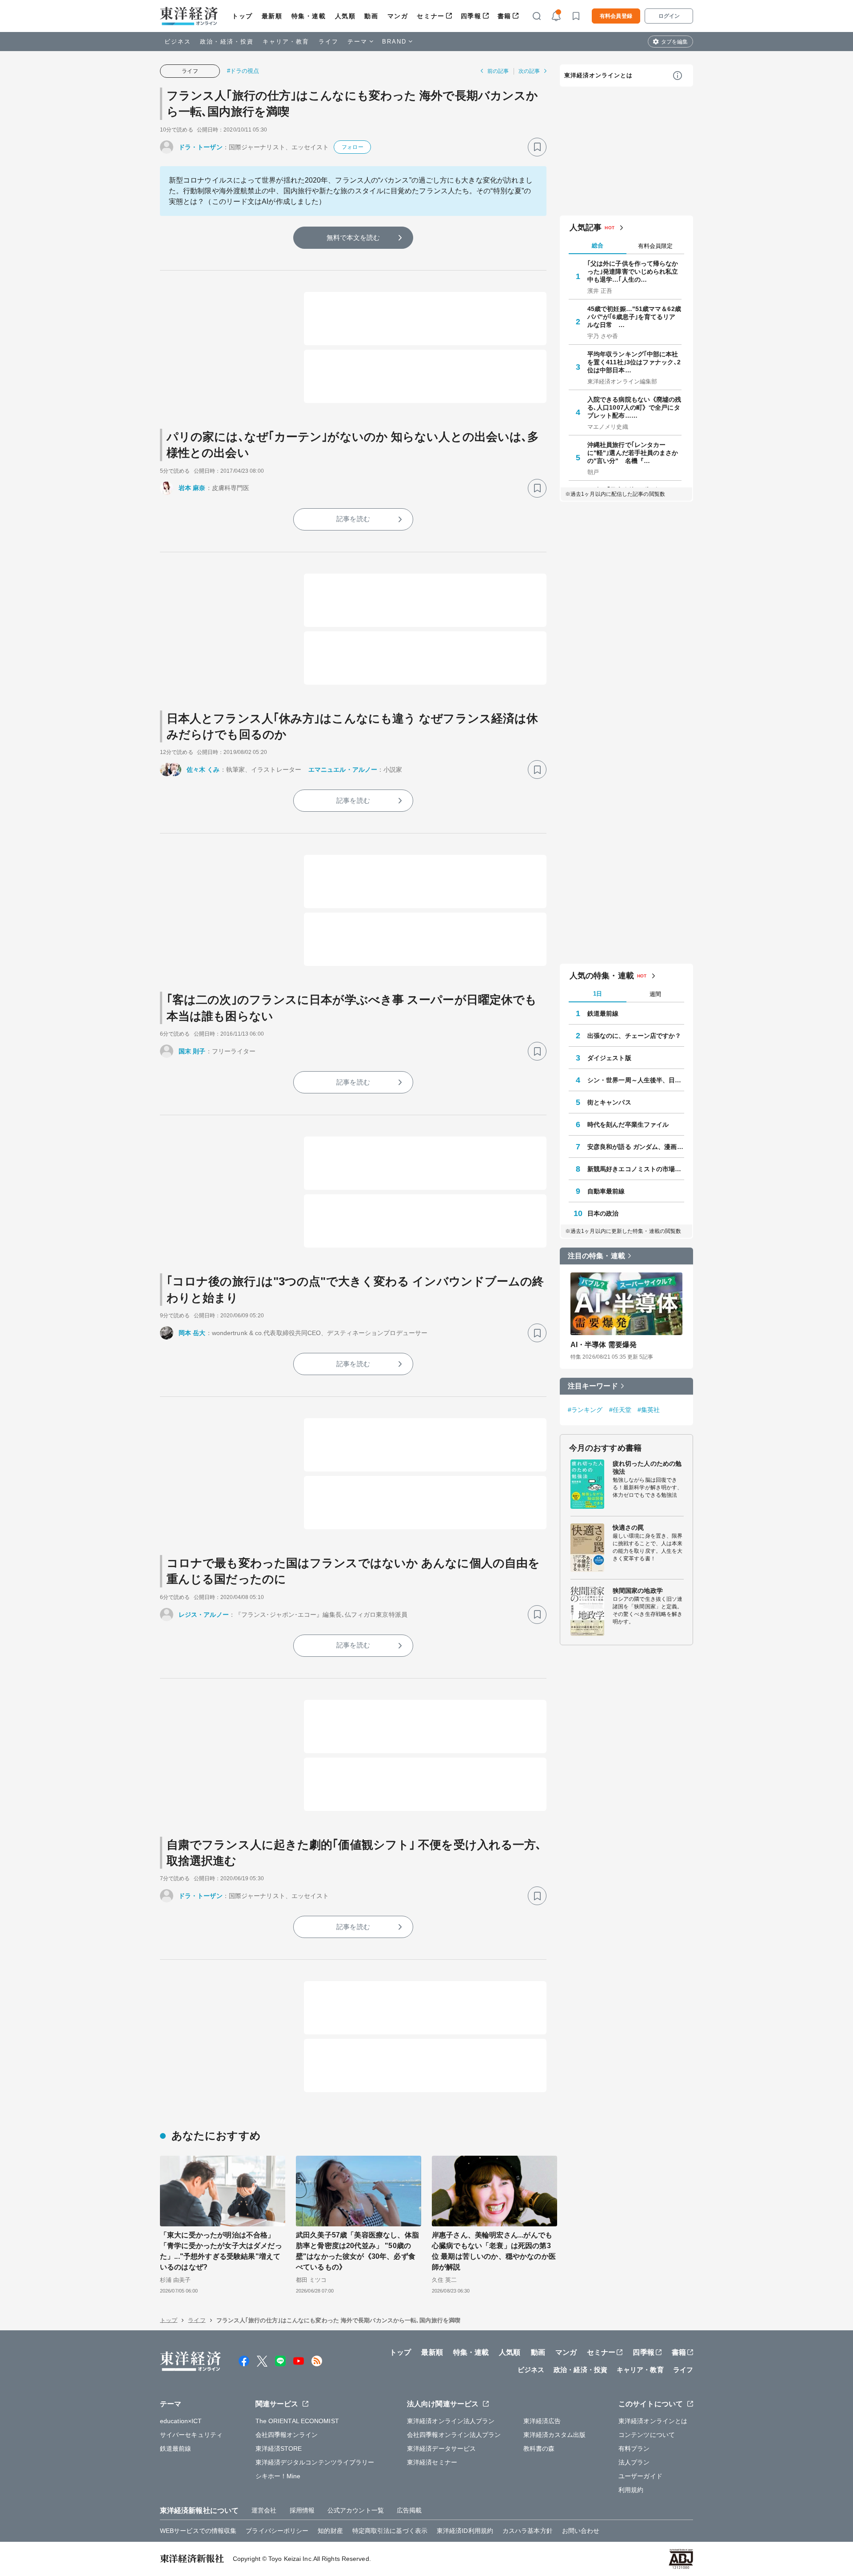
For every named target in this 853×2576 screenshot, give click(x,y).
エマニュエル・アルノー (343, 770)
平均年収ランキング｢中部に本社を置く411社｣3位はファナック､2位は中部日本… (634, 362)
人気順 (345, 16)
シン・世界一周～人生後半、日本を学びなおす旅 (636, 1080)
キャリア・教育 (286, 42)
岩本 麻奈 (192, 488)
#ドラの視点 (243, 71)
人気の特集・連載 (602, 976)
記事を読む (353, 519)
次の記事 (529, 71)
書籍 (504, 16)
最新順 (272, 16)
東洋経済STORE (279, 2448)
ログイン (669, 16)
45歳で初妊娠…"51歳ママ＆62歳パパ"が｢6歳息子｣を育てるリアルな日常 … (634, 317)
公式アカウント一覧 (356, 2510)
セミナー (430, 16)
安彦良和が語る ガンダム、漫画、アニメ (636, 1147)
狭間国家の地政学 (638, 1591)
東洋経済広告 (542, 2421)
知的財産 (330, 2531)
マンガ (398, 16)
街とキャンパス (609, 1102)
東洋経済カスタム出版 (555, 2435)
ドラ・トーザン (201, 147)
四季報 (471, 16)
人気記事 (586, 227)
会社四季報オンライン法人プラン (454, 2435)
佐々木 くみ (203, 770)
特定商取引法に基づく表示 (390, 2531)
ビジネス (178, 42)
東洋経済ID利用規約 (465, 2531)
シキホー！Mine (278, 2476)
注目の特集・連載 (596, 1256)
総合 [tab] (598, 245)
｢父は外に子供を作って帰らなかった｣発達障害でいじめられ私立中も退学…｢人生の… (633, 271)
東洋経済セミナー (432, 2462)
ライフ (329, 42)
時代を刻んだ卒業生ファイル (628, 1125)
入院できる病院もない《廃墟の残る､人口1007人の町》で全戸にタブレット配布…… (634, 407)
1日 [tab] (598, 994)
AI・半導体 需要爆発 (604, 1345)
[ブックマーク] (537, 147)
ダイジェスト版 (609, 1058)
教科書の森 (539, 2448)
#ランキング (585, 1410)
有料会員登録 (616, 16)
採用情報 (302, 2510)
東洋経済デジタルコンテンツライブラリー (315, 2462)
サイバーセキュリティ (191, 2435)
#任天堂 (620, 1410)
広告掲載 (409, 2510)
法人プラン (634, 2462)
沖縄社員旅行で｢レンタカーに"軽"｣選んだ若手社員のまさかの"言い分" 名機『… (633, 453)
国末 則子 (192, 1051)
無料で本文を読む (353, 237)
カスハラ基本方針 (528, 2531)
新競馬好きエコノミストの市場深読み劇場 (636, 1169)
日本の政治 (603, 1213)
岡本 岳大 (192, 1333)
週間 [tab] (655, 994)
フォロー (352, 147)
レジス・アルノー (204, 1615)
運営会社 (264, 2510)
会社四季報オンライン (287, 2435)
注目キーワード (593, 1386)
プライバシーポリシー (277, 2531)
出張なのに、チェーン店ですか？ (634, 1036)
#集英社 (649, 1410)
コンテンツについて (647, 2435)
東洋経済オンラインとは (598, 75)
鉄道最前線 (603, 1013)
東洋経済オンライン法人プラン (451, 2421)
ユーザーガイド (640, 2476)
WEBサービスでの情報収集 (198, 2531)
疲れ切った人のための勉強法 (647, 1467)
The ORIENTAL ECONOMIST (297, 2421)
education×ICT (181, 2421)
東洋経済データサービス (441, 2448)
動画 (371, 16)
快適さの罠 (628, 1527)
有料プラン (634, 2448)
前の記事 (498, 71)
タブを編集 (674, 42)
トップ (242, 16)
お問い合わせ (581, 2531)
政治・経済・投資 (227, 42)
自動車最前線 (606, 1191)
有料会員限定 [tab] (655, 246)
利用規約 (631, 2490)
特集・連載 (309, 16)
